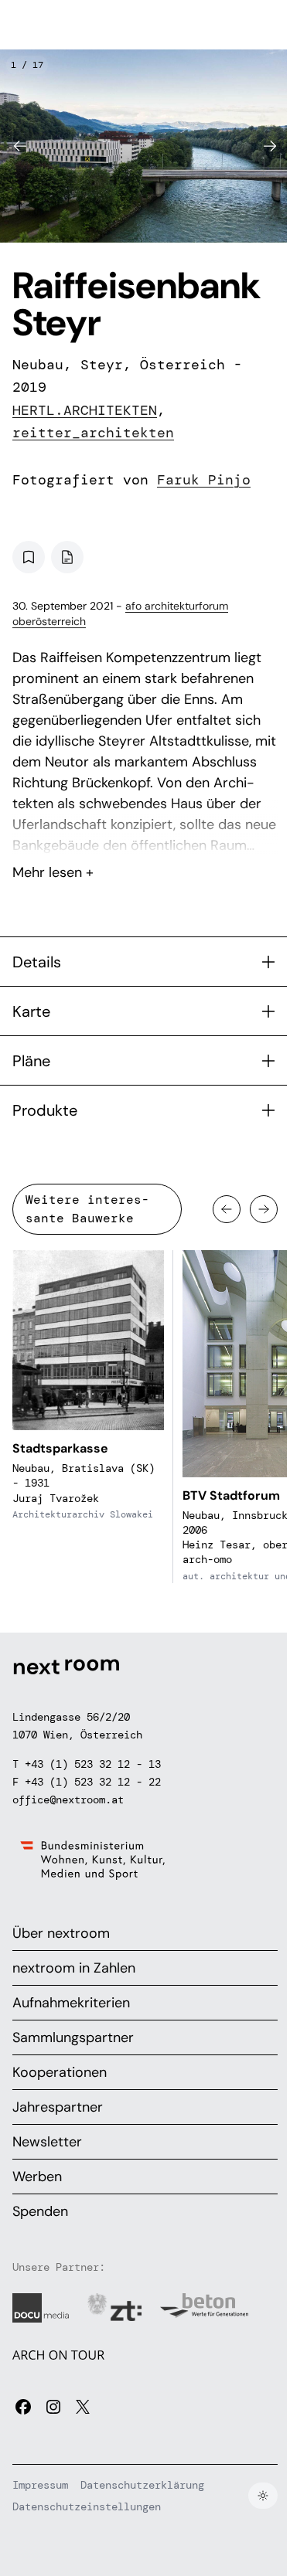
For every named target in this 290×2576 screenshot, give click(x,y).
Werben (37, 2177)
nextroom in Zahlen (74, 1968)
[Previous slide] (20, 146)
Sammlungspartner (73, 2037)
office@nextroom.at (68, 1799)
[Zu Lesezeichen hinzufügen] (29, 557)
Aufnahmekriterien (71, 2003)
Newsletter (47, 2142)
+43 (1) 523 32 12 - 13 (93, 1764)
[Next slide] (270, 146)
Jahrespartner (58, 2107)
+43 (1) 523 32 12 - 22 (93, 1782)
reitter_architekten (93, 433)
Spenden (40, 2211)
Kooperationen (60, 2072)
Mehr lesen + (145, 831)
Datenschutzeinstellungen (87, 2506)
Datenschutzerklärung (142, 2485)
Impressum (40, 2485)
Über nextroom (61, 1933)
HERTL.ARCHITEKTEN (85, 410)
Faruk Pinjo (204, 480)
